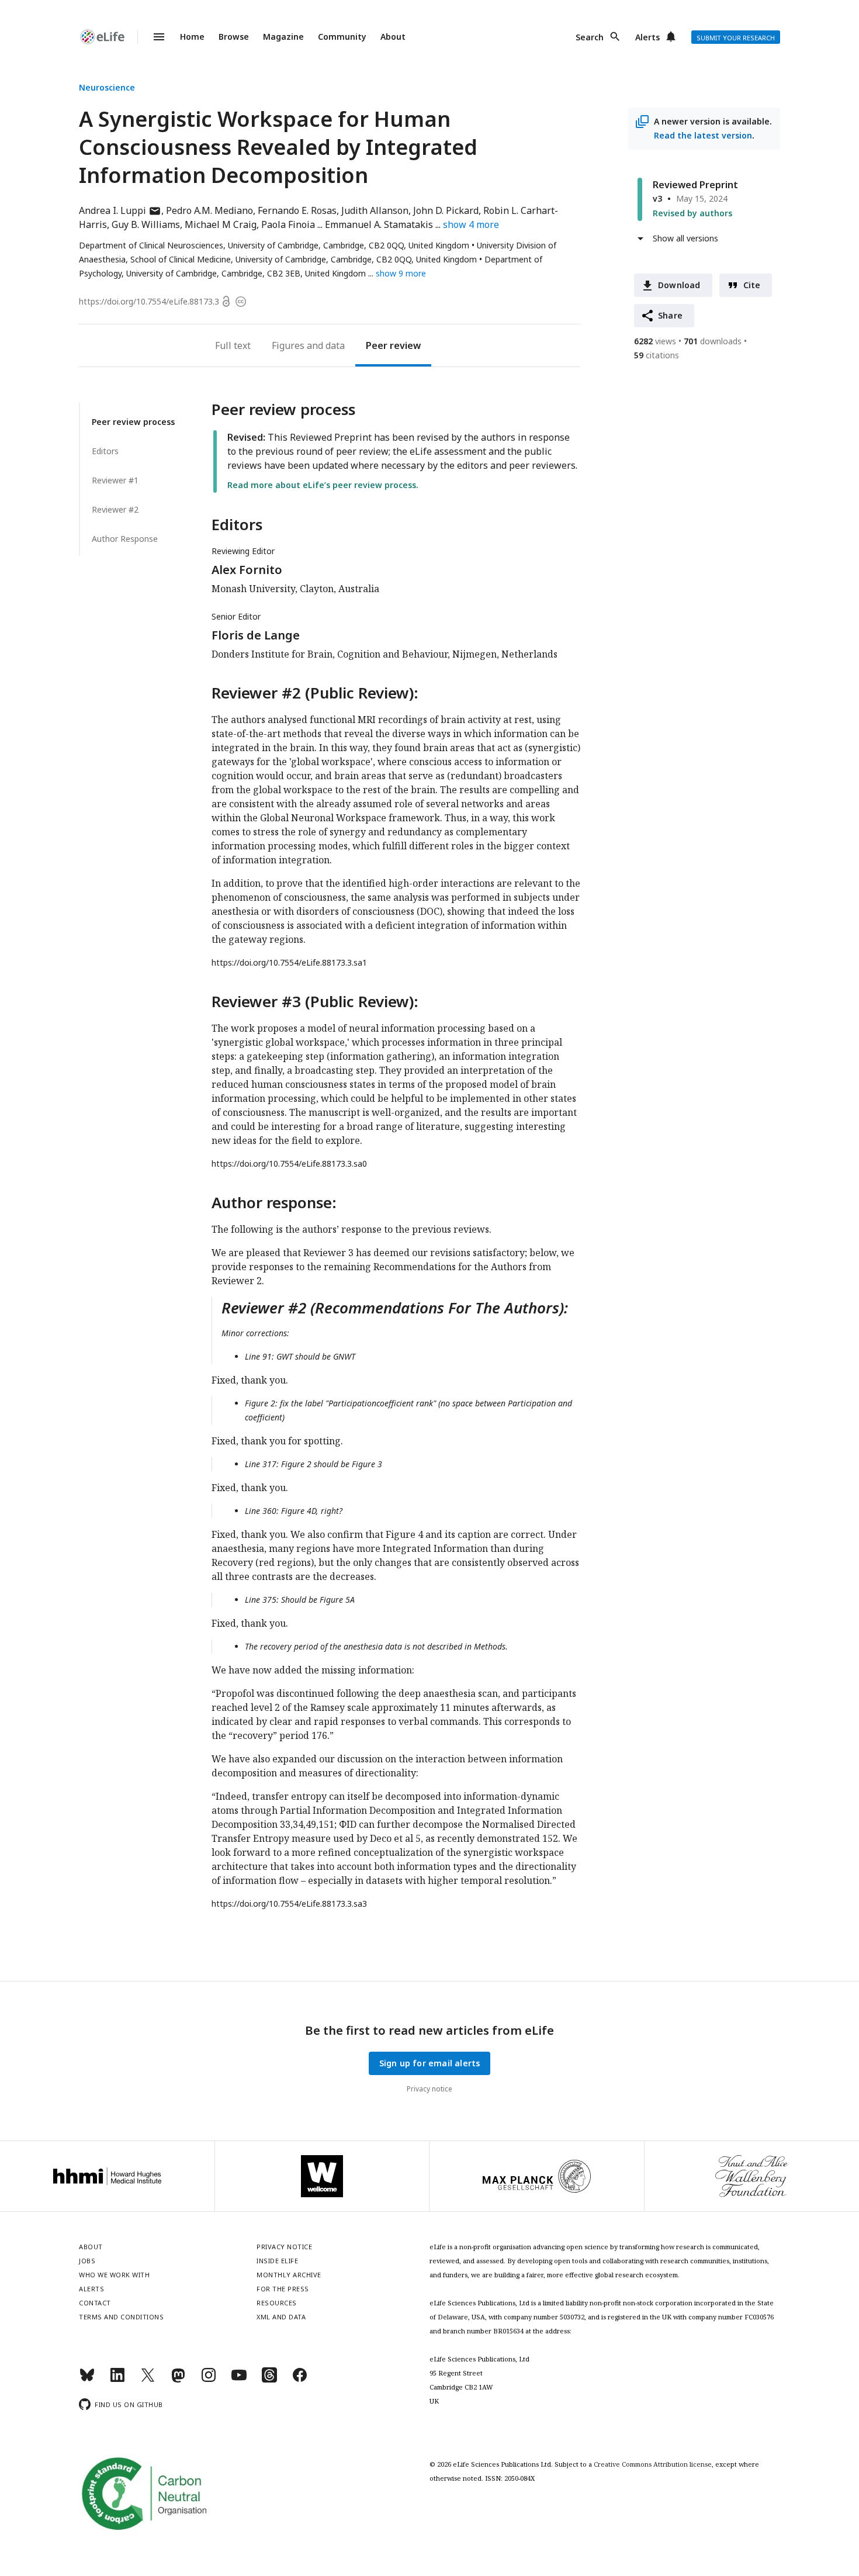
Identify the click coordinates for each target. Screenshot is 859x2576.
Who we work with (114, 2275)
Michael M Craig (221, 224)
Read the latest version (703, 135)
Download (679, 285)
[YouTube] (239, 2380)
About (393, 37)
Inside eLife (277, 2261)
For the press (283, 2289)
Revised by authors (692, 213)
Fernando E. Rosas (297, 210)
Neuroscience (107, 87)
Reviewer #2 (115, 509)
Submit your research (736, 38)
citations (657, 355)
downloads (713, 341)
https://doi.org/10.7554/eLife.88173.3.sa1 (289, 962)
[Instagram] (209, 2380)
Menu (152, 37)
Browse (234, 37)
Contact (95, 2303)
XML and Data (281, 2317)
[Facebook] (300, 2380)
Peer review (393, 345)
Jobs (87, 2261)
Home (192, 37)
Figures (288, 345)
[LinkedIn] (117, 2380)
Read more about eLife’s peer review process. (323, 485)
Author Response (125, 539)
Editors (105, 451)
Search (590, 37)
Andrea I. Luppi (120, 210)
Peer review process (133, 422)
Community (342, 37)
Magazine (283, 37)
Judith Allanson (375, 210)
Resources (277, 2303)
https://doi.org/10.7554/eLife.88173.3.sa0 (289, 1163)
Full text (233, 345)
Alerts (647, 37)
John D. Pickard (446, 210)
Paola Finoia (288, 224)
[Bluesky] (87, 2380)
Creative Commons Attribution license (653, 2464)
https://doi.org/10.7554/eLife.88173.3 (149, 301)
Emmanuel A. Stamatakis (379, 224)
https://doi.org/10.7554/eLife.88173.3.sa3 (289, 1904)
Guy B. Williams (146, 224)
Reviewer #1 (115, 480)
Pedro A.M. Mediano (209, 210)
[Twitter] (148, 2380)
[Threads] (269, 2380)
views (655, 341)
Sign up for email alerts (430, 2063)
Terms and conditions (121, 2317)
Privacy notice (430, 2089)
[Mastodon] (178, 2380)
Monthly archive (289, 2275)
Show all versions (685, 238)
